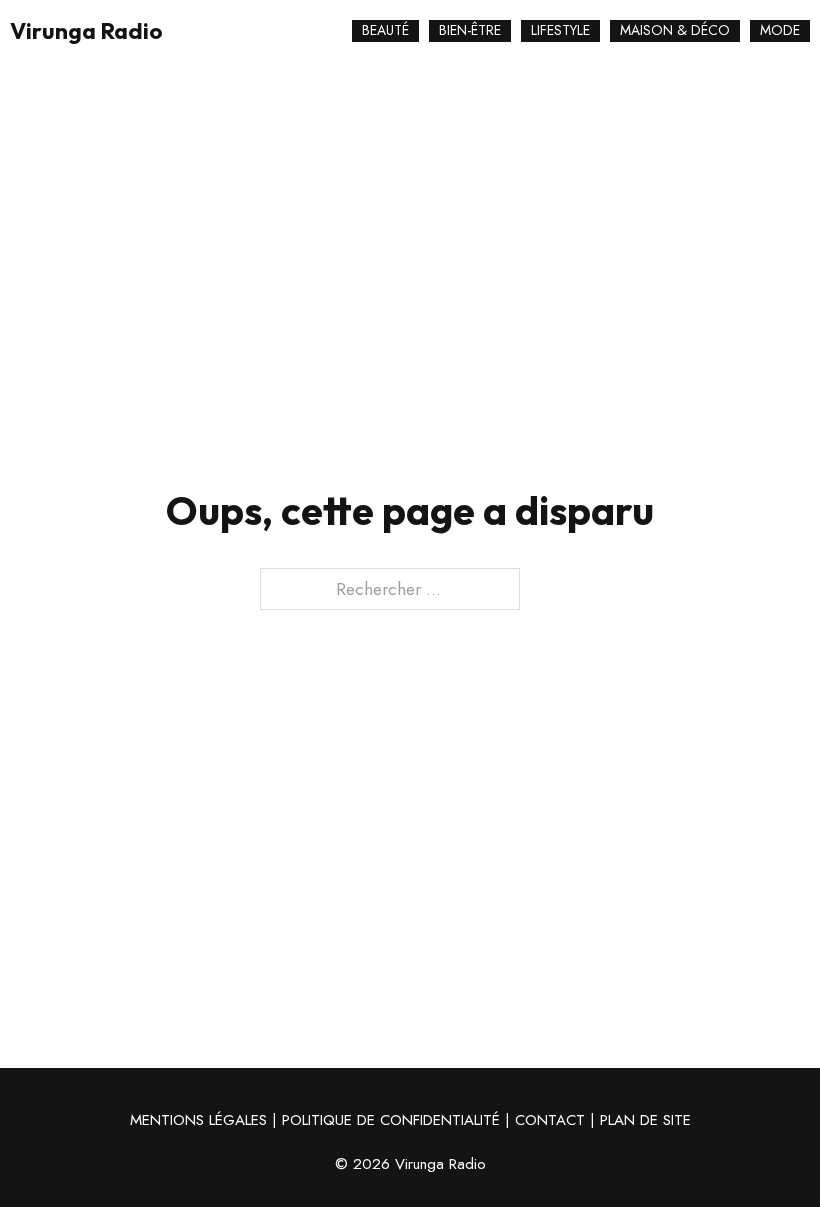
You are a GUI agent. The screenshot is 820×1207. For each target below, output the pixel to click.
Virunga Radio (86, 31)
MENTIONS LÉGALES (198, 1120)
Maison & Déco (675, 30)
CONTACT (550, 1120)
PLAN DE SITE (645, 1120)
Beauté (385, 30)
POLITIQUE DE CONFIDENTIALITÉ (391, 1120)
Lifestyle (560, 30)
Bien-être (470, 30)
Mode (780, 30)
